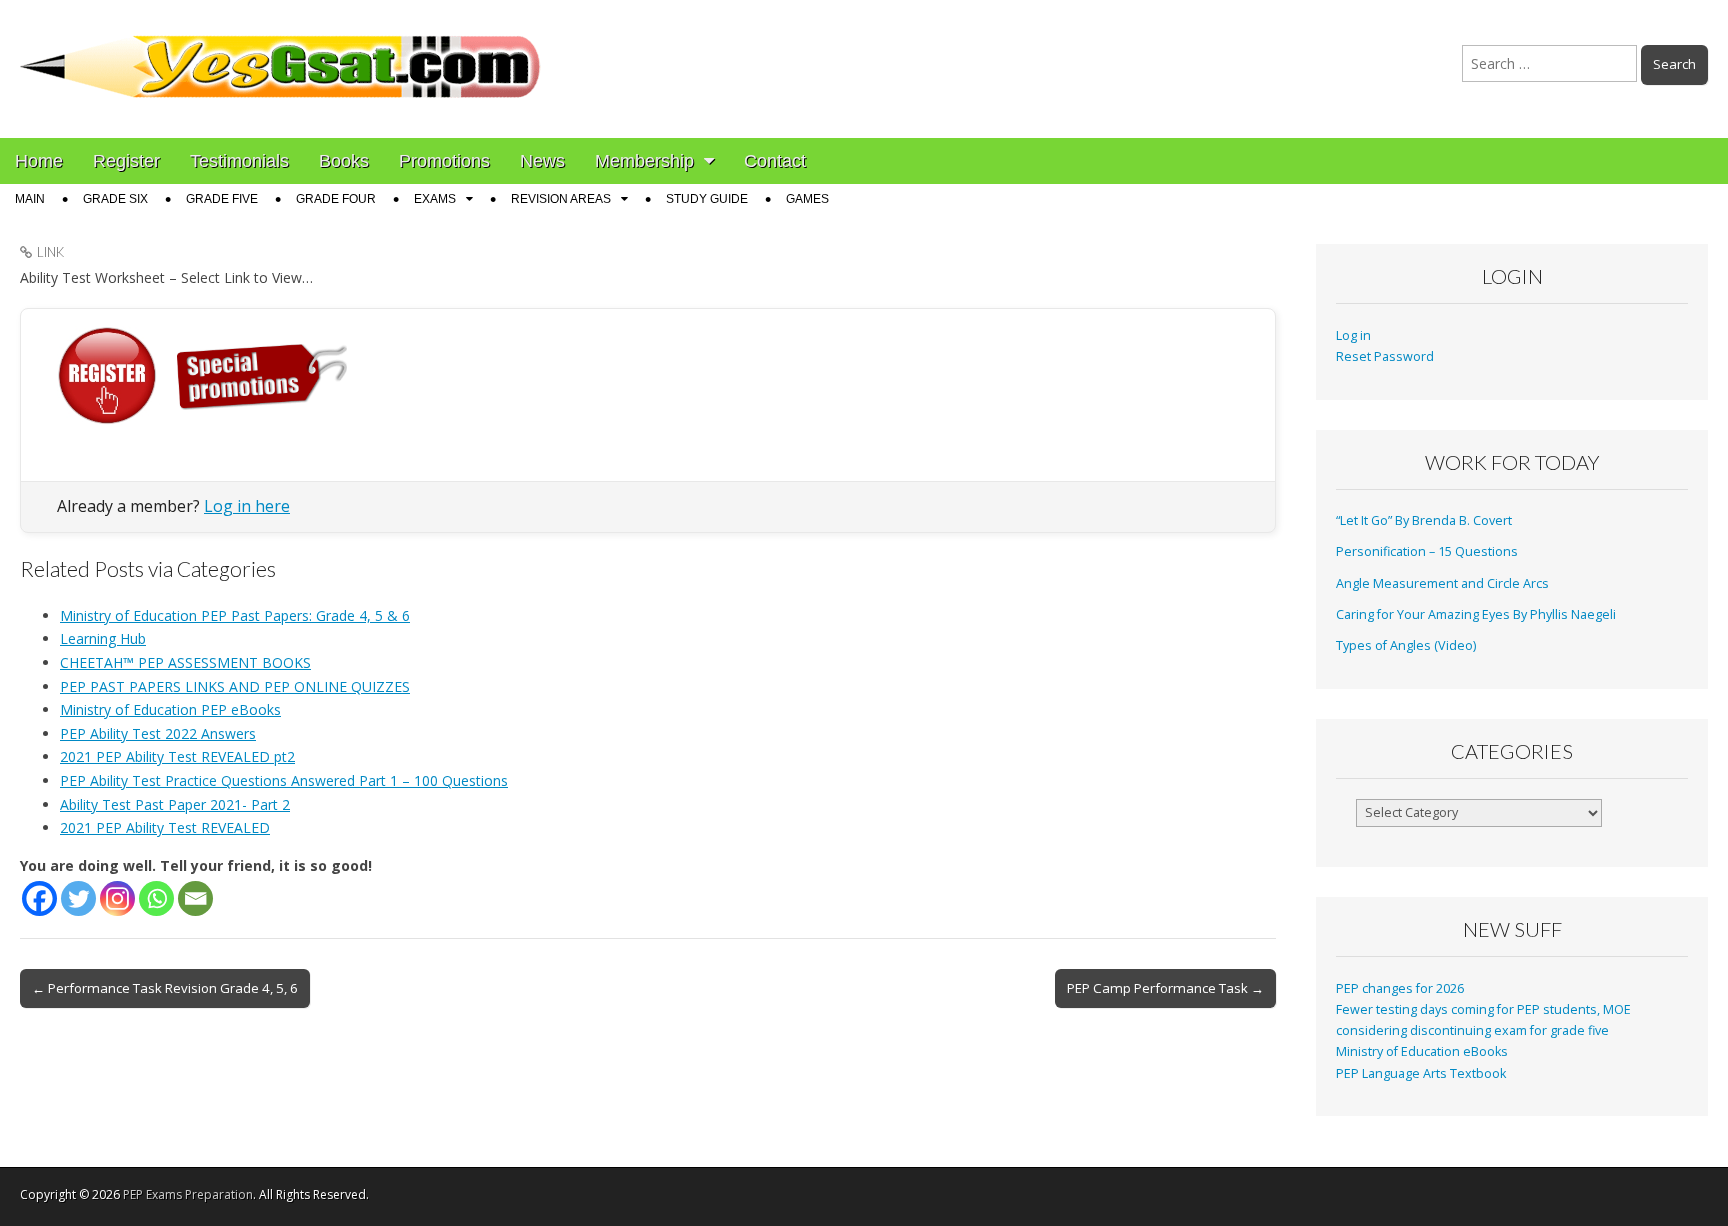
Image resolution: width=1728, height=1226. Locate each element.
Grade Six (115, 199)
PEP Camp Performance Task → (1165, 988)
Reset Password (1385, 356)
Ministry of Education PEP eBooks (170, 709)
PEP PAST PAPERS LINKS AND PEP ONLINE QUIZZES (235, 686)
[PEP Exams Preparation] (281, 54)
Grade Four (336, 199)
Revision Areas (561, 199)
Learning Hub (103, 638)
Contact (775, 161)
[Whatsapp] (156, 898)
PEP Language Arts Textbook (1421, 1073)
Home (39, 161)
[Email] (195, 898)
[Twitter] (78, 898)
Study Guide (707, 199)
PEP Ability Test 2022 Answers (158, 733)
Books (344, 161)
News (542, 161)
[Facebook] (39, 898)
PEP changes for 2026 (1400, 988)
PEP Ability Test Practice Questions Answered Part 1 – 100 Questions (284, 780)
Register (126, 161)
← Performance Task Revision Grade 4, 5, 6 (165, 988)
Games (807, 199)
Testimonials (239, 161)
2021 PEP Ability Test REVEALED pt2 (177, 756)
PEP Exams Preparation (188, 1194)
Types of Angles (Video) (1406, 645)
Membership (644, 161)
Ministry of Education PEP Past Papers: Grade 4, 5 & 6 (235, 615)
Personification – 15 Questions (1427, 551)
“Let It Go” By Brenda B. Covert (1424, 520)
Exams (435, 199)
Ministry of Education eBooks (1422, 1051)
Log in (1353, 335)
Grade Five (222, 199)
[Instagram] (117, 898)
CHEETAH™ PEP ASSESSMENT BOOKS (185, 662)
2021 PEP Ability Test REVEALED (165, 827)
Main (30, 199)
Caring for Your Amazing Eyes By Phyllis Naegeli (1476, 614)
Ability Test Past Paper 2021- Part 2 (175, 804)
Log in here (247, 506)
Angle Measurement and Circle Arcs (1442, 583)
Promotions (444, 161)
